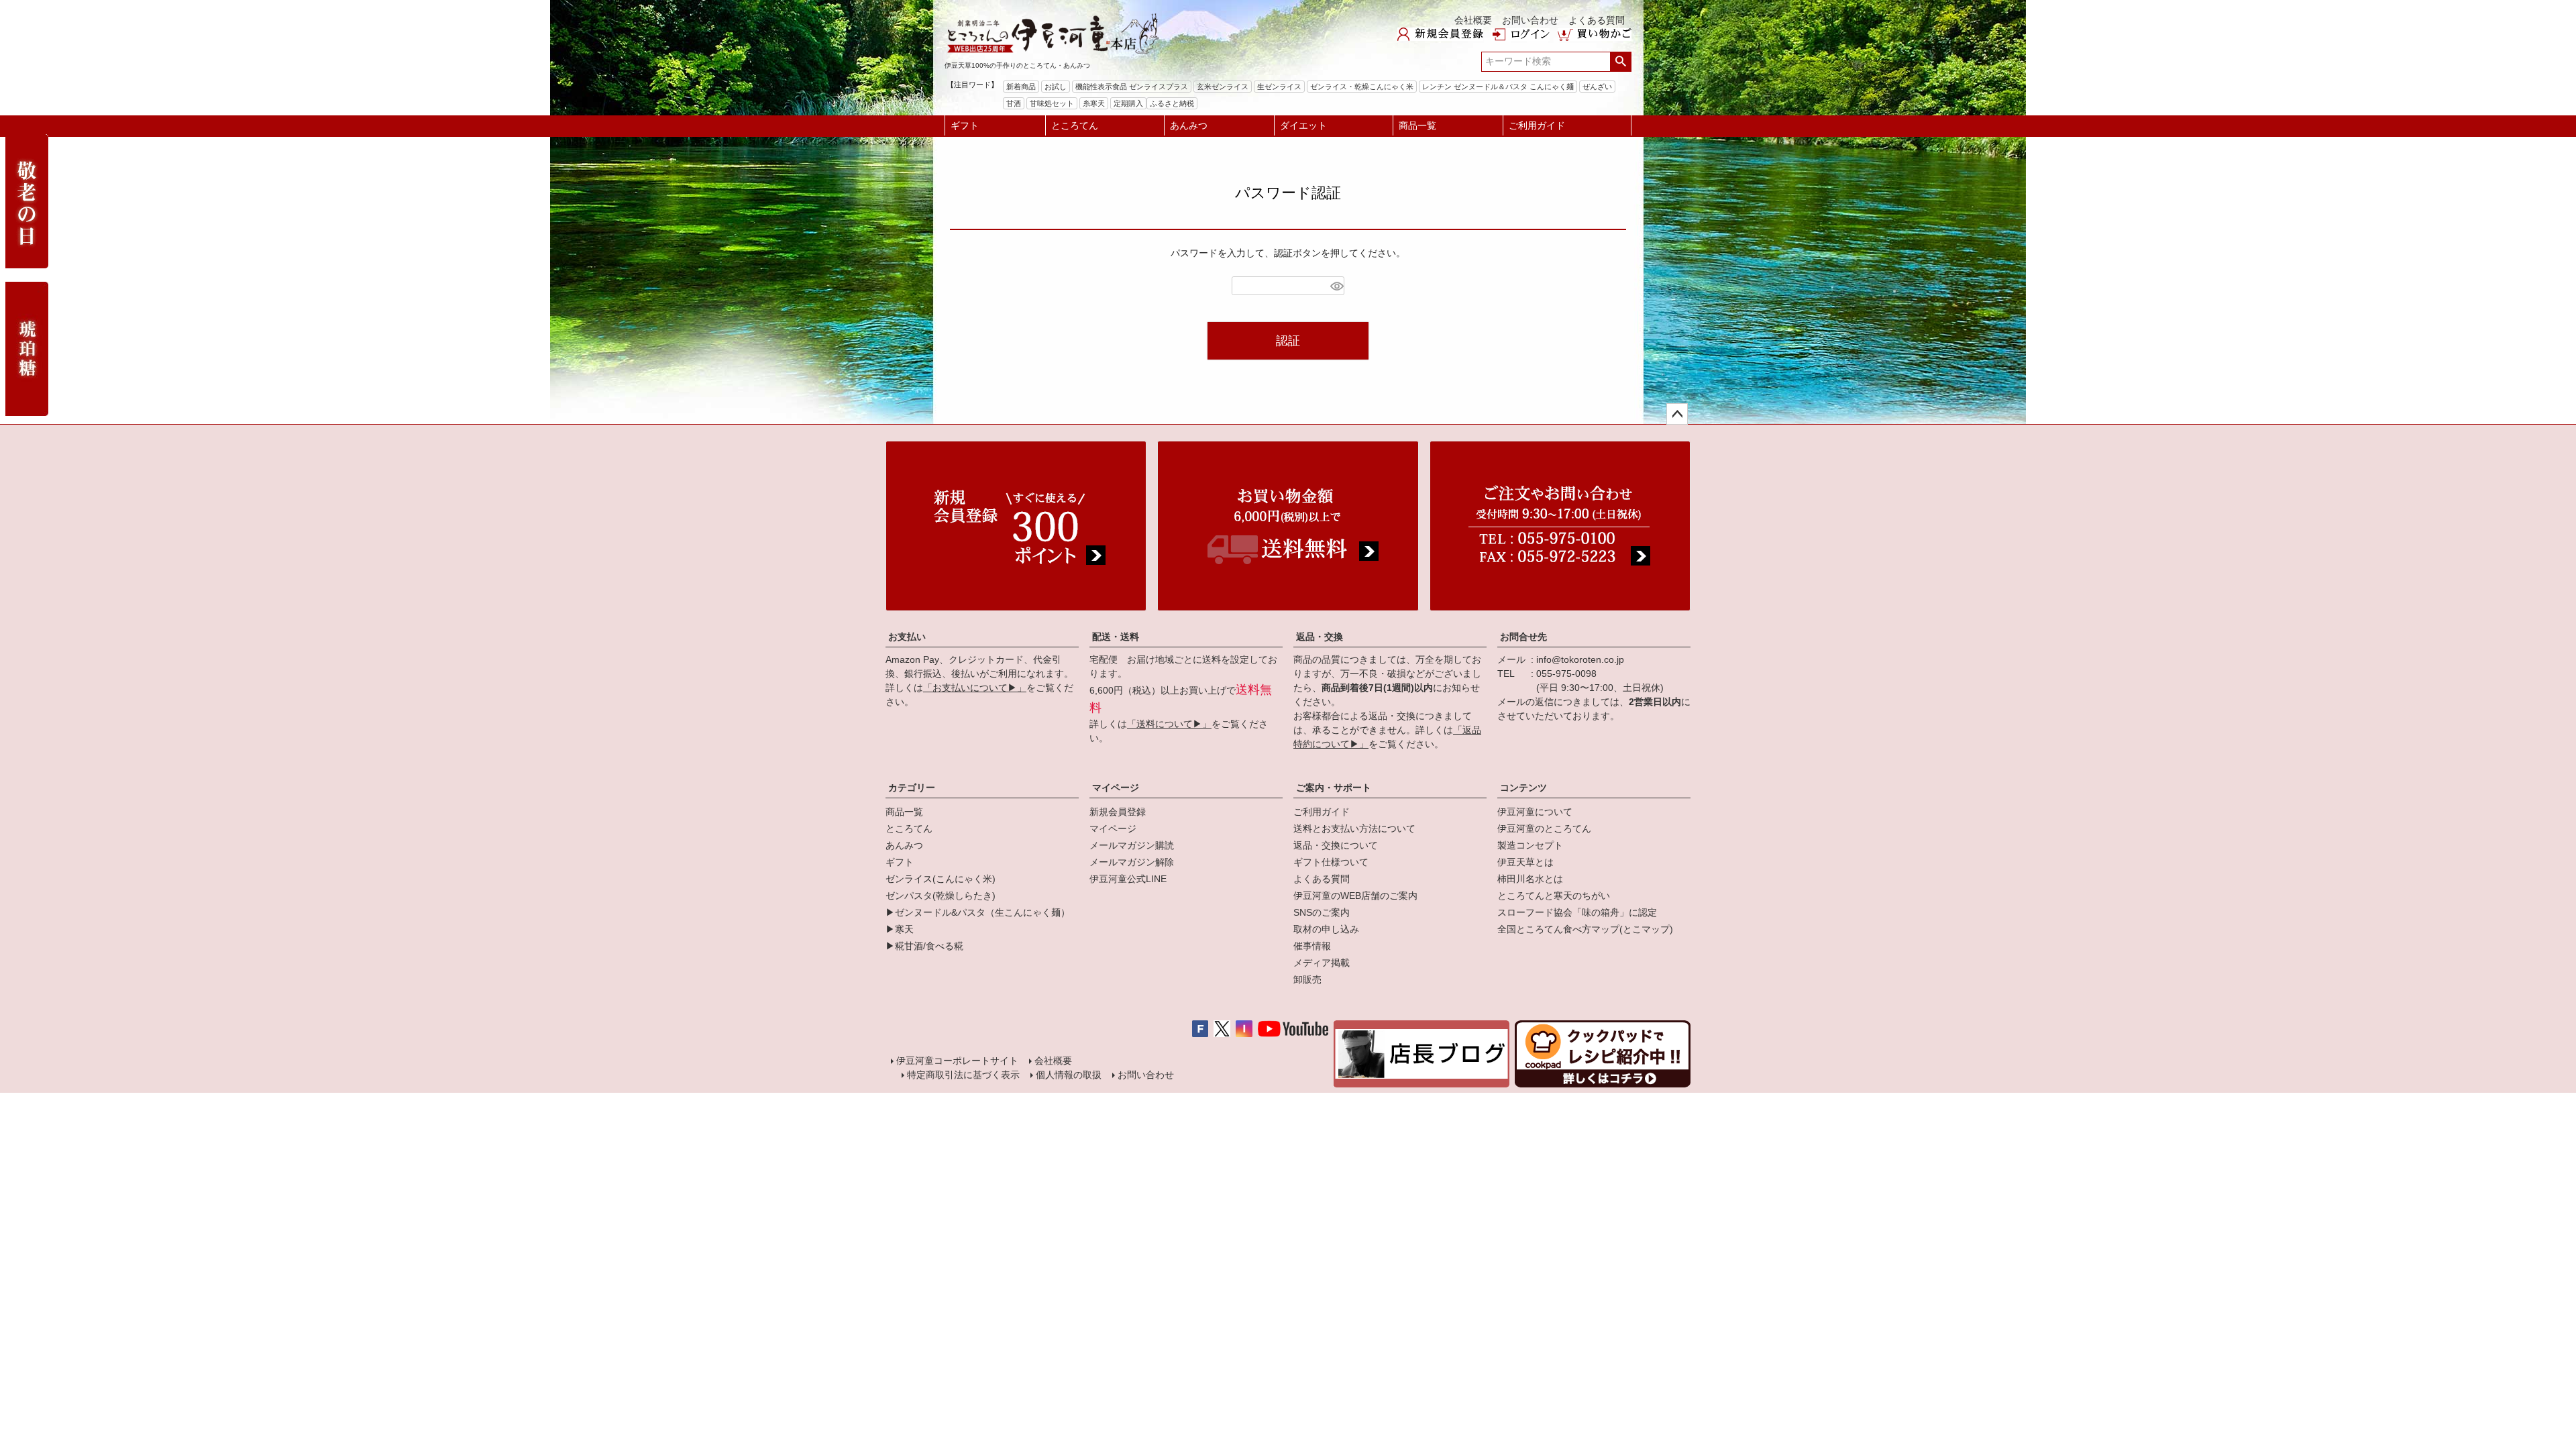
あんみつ (1189, 125)
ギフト (965, 125)
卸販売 (1307, 979)
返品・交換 (1320, 637)
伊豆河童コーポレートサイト (957, 1061)
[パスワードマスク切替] (1335, 286)
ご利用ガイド (1537, 125)
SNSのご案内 (1322, 912)
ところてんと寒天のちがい (1554, 896)
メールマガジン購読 (1132, 845)
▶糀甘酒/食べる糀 (924, 946)
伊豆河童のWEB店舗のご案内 (1355, 896)
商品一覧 (1417, 125)
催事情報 (1312, 946)
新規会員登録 (1118, 812)
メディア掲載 (1322, 963)
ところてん (1075, 125)
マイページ (1116, 788)
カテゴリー (912, 788)
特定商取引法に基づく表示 (963, 1075)
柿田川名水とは (1530, 879)
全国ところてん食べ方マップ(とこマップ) (1585, 929)
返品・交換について (1336, 845)
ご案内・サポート (1334, 788)
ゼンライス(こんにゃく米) (941, 879)
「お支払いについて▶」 (975, 688)
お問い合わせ (1530, 20)
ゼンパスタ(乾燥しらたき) (941, 896)
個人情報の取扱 (1069, 1075)
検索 (1620, 62)
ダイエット (1303, 125)
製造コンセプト (1530, 845)
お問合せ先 (1523, 637)
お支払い (907, 637)
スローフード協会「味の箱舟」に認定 (1577, 912)
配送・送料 (1116, 637)
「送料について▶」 (1169, 724)
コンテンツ (1523, 788)
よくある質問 (1597, 20)
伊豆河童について (1535, 812)
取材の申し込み (1326, 929)
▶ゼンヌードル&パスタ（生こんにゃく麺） (978, 912)
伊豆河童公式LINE (1128, 879)
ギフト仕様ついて (1331, 862)
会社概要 (1473, 20)
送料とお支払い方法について (1354, 828)
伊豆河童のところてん (1544, 828)
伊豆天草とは (1525, 862)
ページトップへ (1677, 414)
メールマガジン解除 (1132, 862)
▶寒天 (900, 929)
